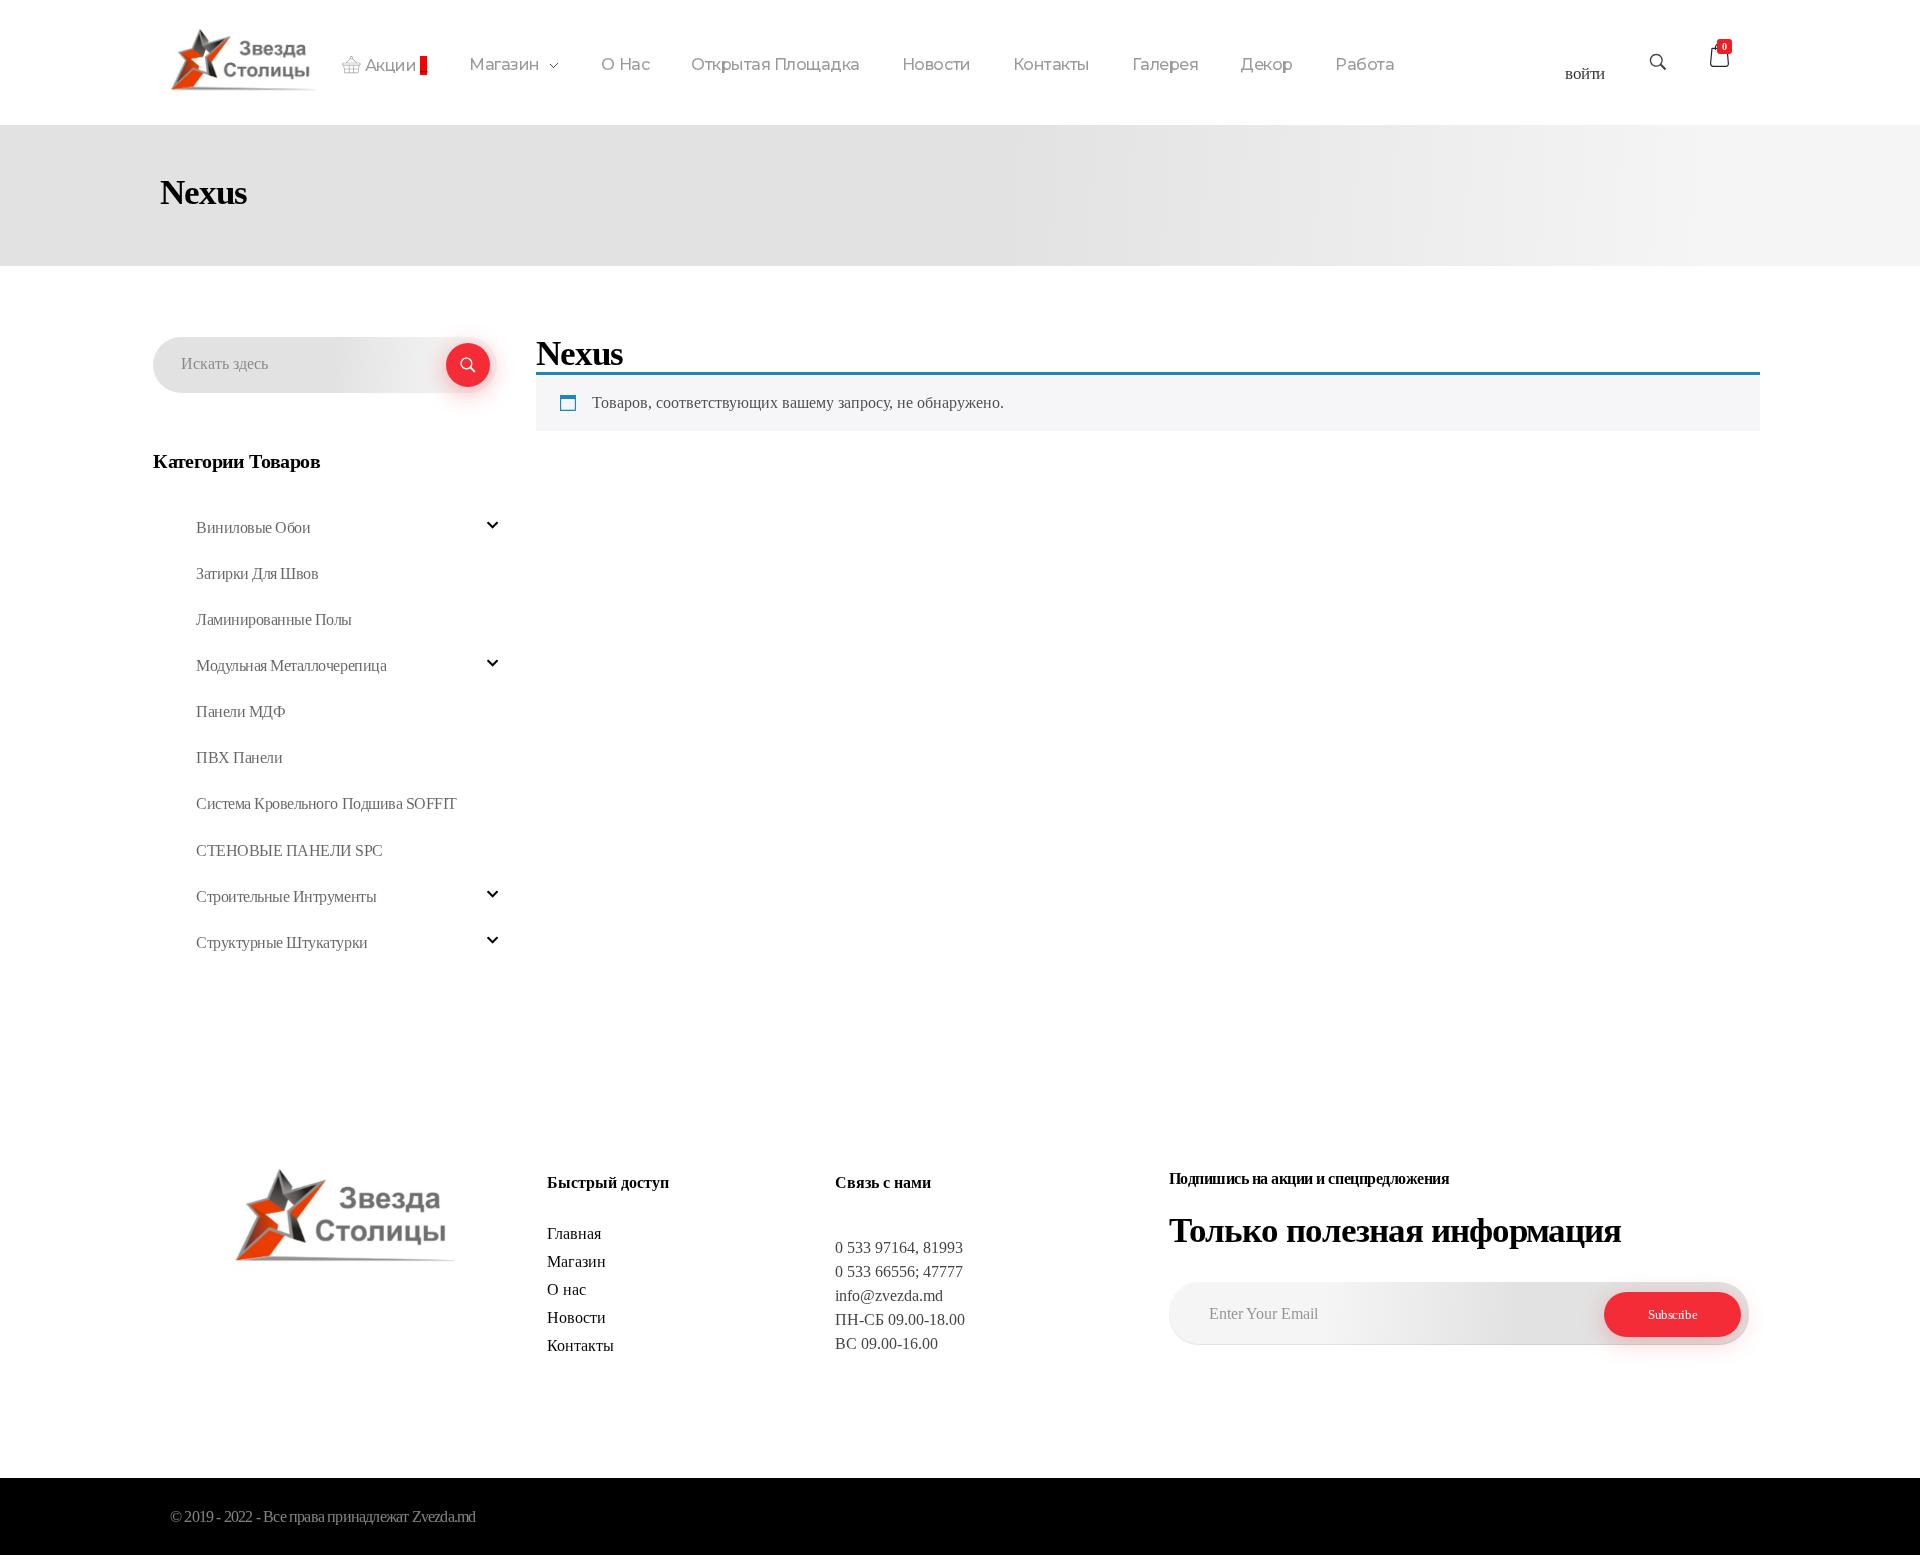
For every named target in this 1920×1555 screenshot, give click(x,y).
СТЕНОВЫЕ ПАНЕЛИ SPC (289, 850)
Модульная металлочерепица (291, 665)
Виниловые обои (253, 527)
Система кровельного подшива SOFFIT (326, 803)
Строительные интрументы (286, 896)
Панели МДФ (240, 711)
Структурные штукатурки (281, 942)
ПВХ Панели (239, 757)
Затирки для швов (257, 573)
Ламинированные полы (274, 619)
